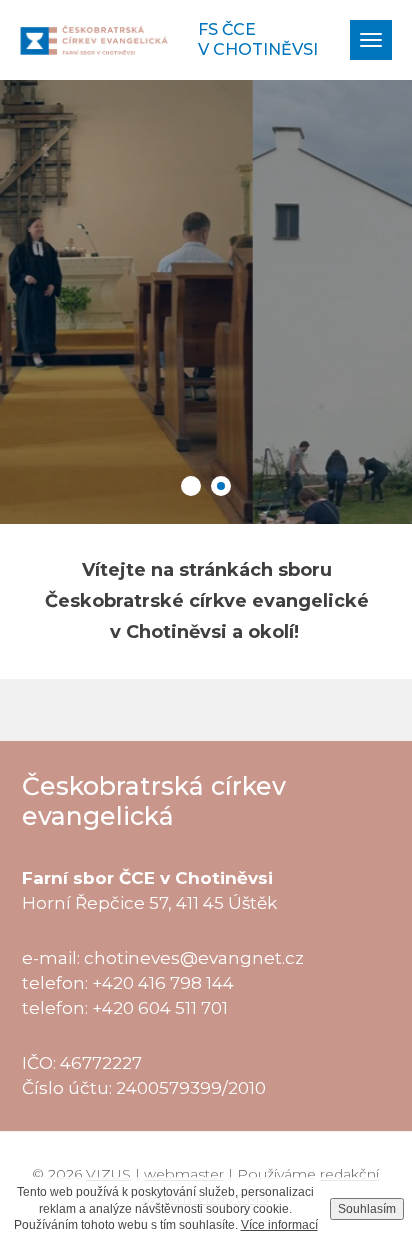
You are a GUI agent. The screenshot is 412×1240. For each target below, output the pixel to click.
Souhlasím (367, 1209)
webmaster (184, 1174)
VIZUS (108, 1174)
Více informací (279, 1225)
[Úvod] (94, 40)
